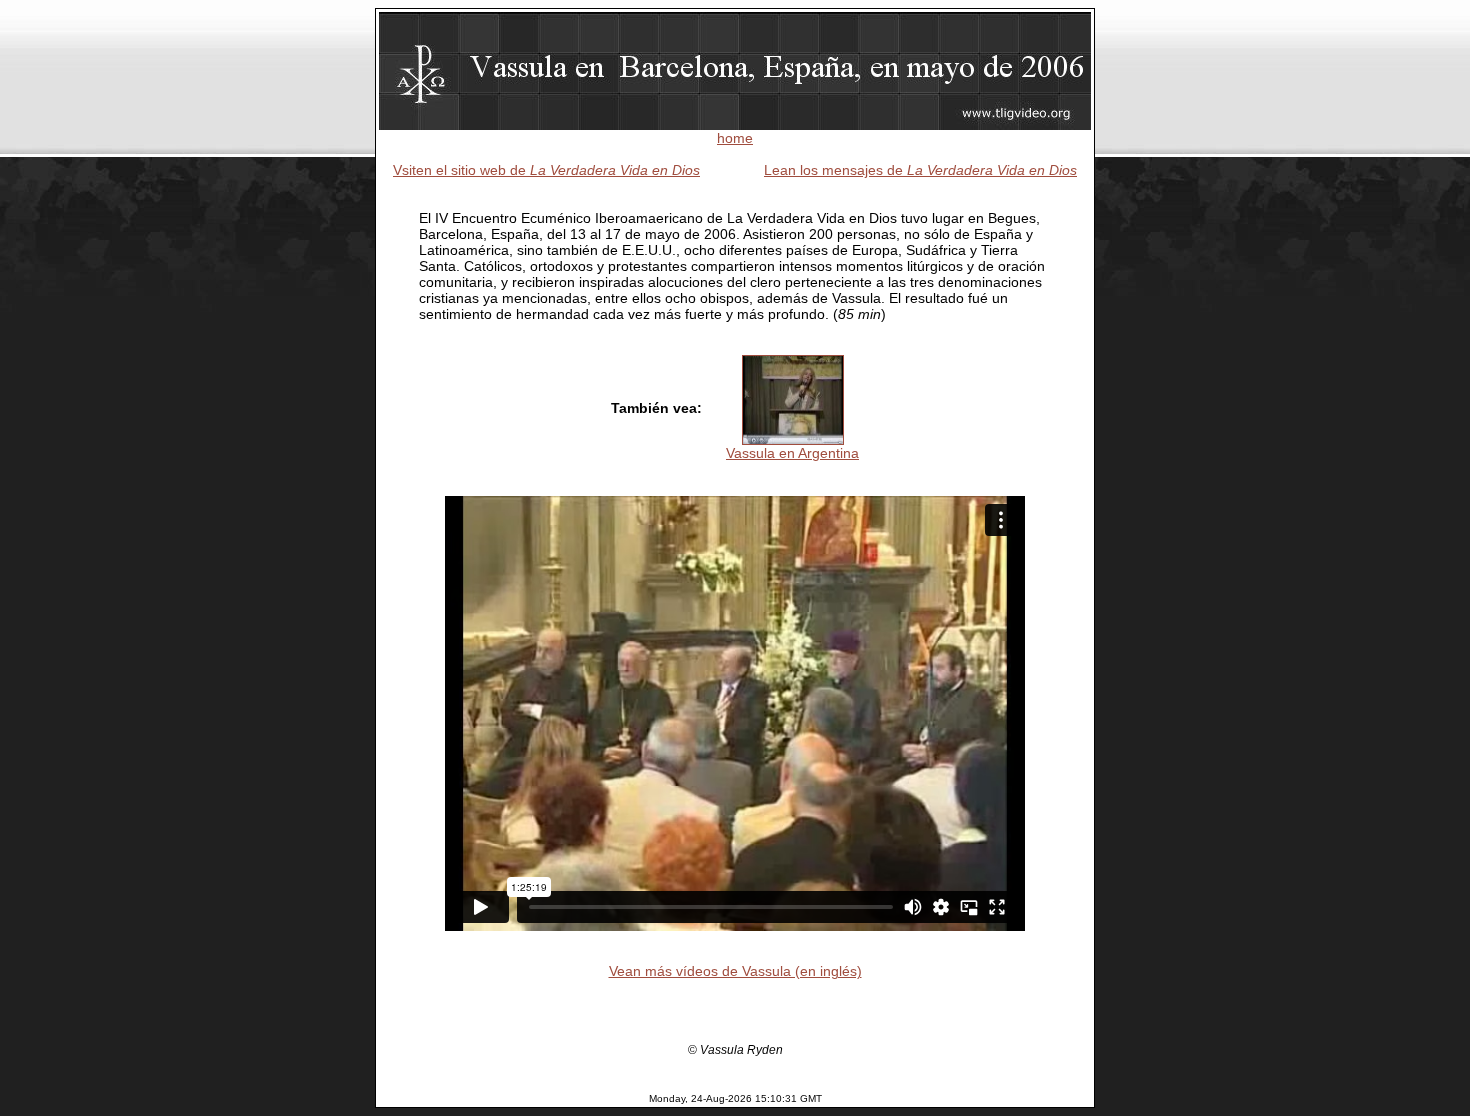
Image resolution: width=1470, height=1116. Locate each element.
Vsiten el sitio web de (546, 170)
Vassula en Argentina (792, 453)
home (735, 138)
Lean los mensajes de (920, 170)
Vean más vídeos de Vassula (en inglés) (735, 971)
